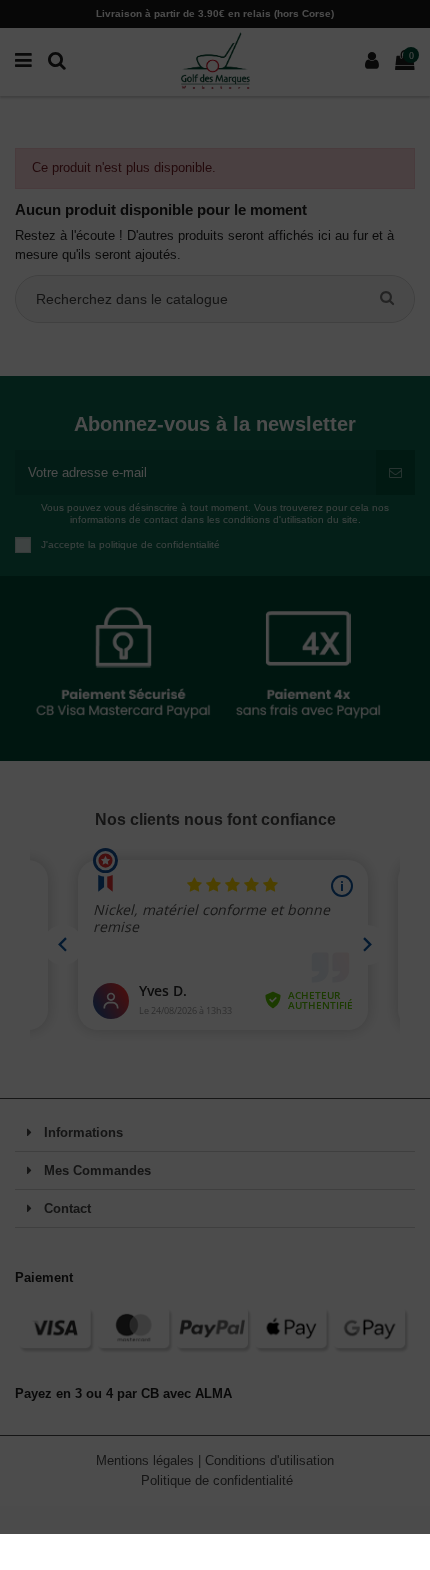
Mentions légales (147, 1460)
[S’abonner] (395, 473)
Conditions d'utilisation (269, 1460)
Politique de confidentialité (217, 1480)
